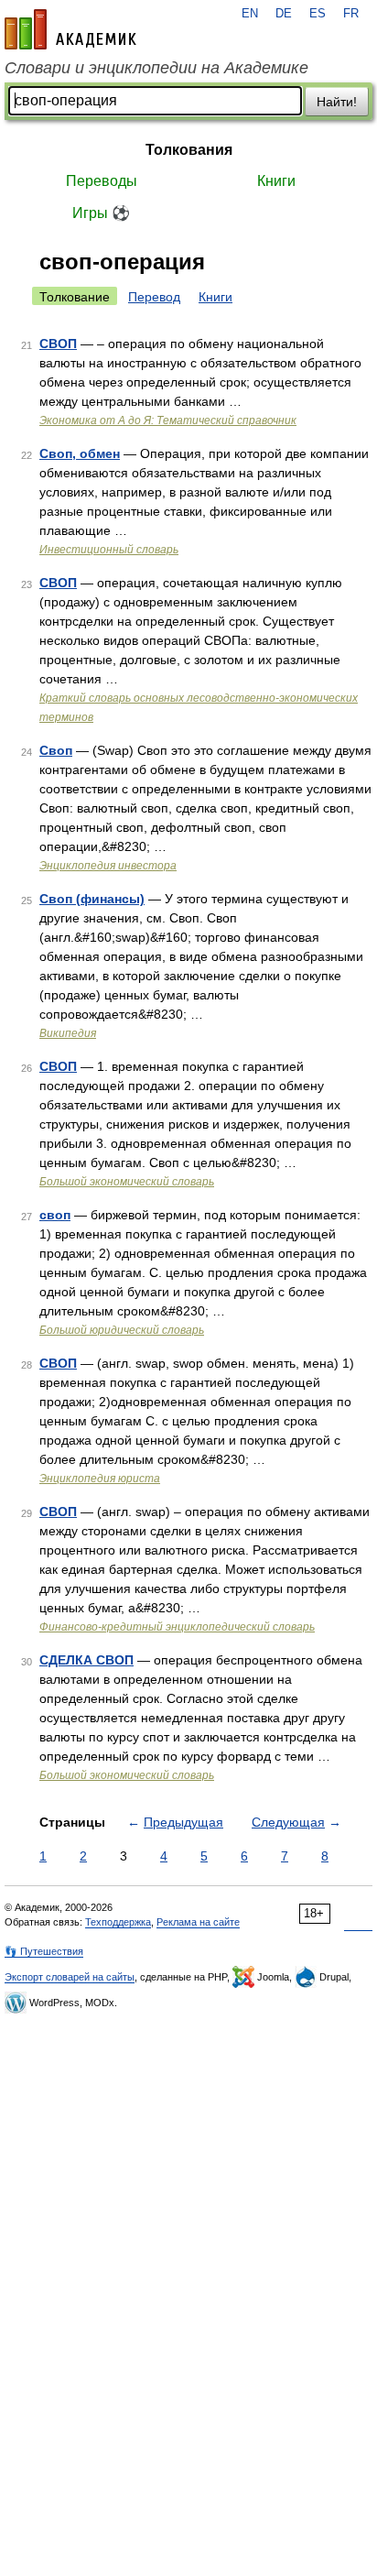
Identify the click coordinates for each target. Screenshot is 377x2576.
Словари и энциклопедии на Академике (156, 68)
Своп (56, 750)
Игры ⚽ (101, 213)
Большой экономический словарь (127, 1182)
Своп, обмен (80, 453)
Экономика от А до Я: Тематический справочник (168, 420)
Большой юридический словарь (122, 1330)
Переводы (102, 181)
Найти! (337, 102)
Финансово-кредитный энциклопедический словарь (177, 1627)
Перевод (154, 297)
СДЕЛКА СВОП (86, 1660)
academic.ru (70, 29)
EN (250, 14)
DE (284, 14)
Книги (276, 181)
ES (318, 14)
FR (351, 14)
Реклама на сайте (198, 1922)
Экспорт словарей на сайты (70, 1977)
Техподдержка (118, 1922)
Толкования (189, 150)
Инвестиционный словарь (109, 550)
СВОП (58, 344)
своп (55, 1215)
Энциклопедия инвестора (108, 866)
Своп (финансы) (92, 899)
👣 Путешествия (44, 1951)
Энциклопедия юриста (100, 1479)
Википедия (68, 1033)
